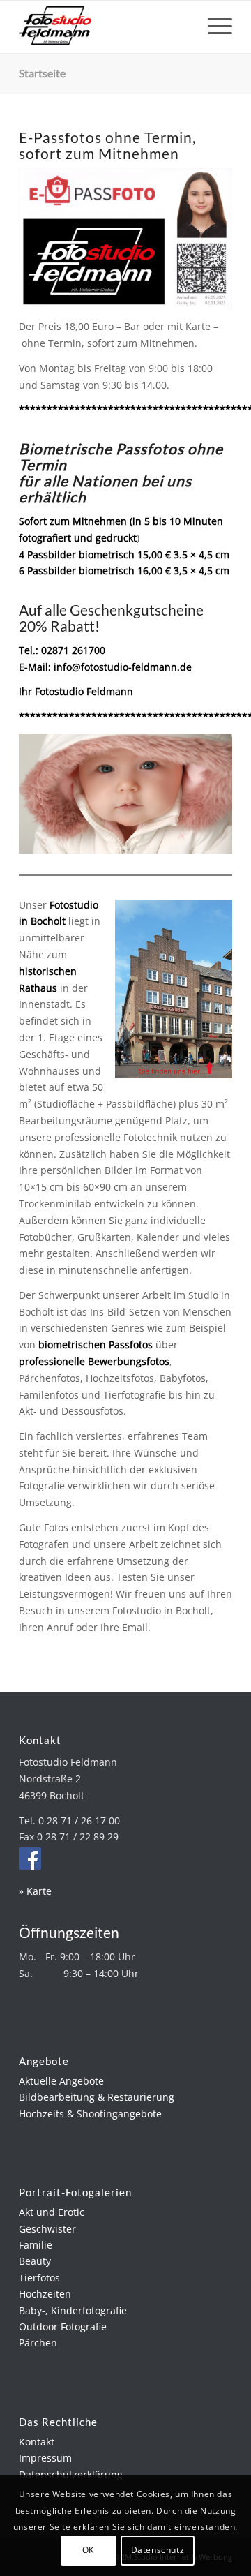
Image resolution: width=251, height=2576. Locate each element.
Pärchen (38, 2343)
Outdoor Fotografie (63, 2326)
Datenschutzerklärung (71, 2474)
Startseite (42, 73)
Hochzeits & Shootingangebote (90, 2114)
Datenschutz (158, 2550)
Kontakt (37, 2442)
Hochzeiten (45, 2294)
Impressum (45, 2458)
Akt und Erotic (52, 2212)
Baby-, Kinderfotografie (73, 2310)
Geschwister (47, 2229)
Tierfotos (39, 2278)
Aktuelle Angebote (61, 2081)
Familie (36, 2245)
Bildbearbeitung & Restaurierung (97, 2097)
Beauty (35, 2261)
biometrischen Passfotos (96, 1345)
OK (88, 2550)
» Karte (35, 1891)
